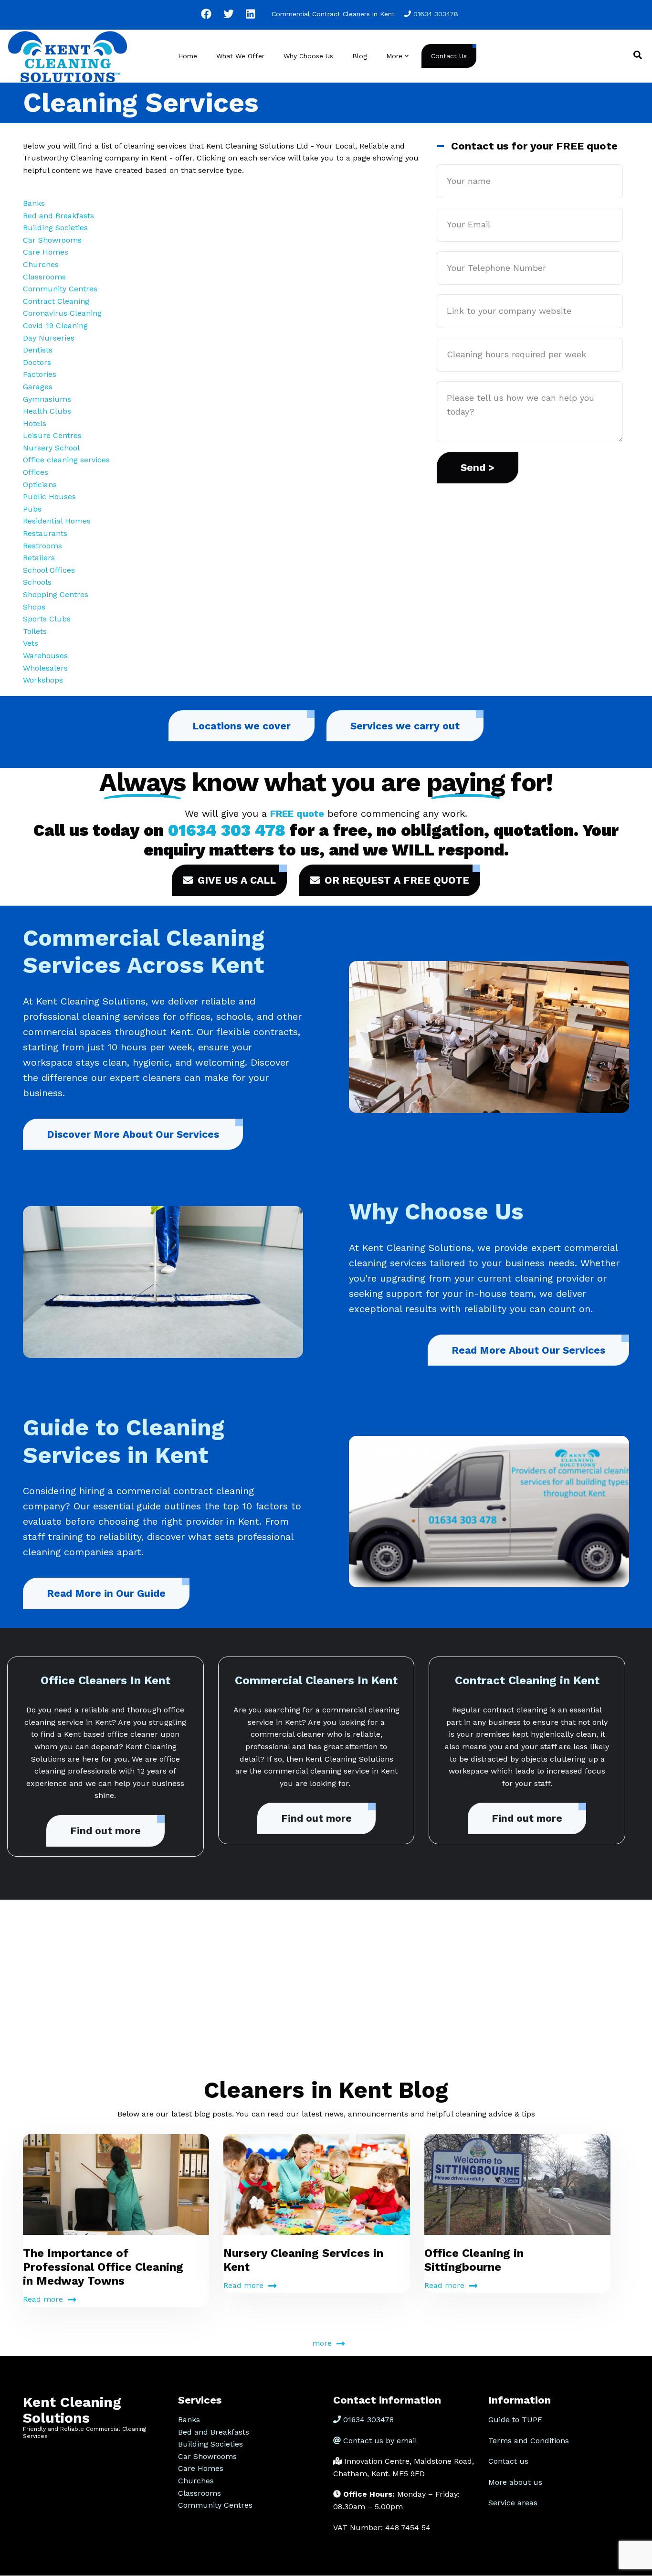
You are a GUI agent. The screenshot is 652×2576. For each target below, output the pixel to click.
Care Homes (46, 252)
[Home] (68, 55)
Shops (34, 607)
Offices (36, 472)
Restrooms (42, 546)
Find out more (105, 1831)
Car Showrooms (52, 240)
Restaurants (45, 533)
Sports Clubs (47, 619)
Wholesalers (45, 668)
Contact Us (449, 56)
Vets (31, 643)
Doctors (37, 362)
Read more (43, 2299)
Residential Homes (57, 521)
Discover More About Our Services (133, 1134)
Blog (360, 56)
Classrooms (44, 277)
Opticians (40, 485)
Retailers (39, 558)
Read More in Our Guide (106, 1593)
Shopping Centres (56, 594)
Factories (40, 374)
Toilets (35, 631)
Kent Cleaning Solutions (72, 2410)
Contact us (508, 2461)
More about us (515, 2482)
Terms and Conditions (529, 2441)
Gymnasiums (47, 399)
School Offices (49, 570)
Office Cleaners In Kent (105, 1680)
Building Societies (55, 228)
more (322, 2343)
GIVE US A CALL (237, 880)
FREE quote (297, 813)
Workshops (43, 680)
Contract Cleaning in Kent (527, 1680)
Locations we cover (242, 726)
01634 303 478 (227, 830)
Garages (38, 387)
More (398, 65)
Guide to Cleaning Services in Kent (124, 1441)
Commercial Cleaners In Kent (316, 1680)
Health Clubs (47, 411)
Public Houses (49, 497)
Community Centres (60, 289)
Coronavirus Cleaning (62, 313)
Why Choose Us (308, 56)
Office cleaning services (66, 460)
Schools (37, 582)
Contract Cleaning (56, 301)
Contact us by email (380, 2441)
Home (188, 56)
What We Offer (240, 56)
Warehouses (45, 656)
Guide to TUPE (515, 2420)
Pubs (32, 509)
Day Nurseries (49, 338)
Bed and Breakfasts (58, 216)
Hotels (35, 423)
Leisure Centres (52, 435)
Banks (34, 203)
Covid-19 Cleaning (55, 326)
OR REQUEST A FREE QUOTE (397, 880)
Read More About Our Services (528, 1350)
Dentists (38, 350)
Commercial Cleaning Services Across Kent (144, 952)
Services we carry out (405, 726)
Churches (41, 264)
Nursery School (51, 448)
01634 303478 (436, 14)
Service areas (513, 2503)
